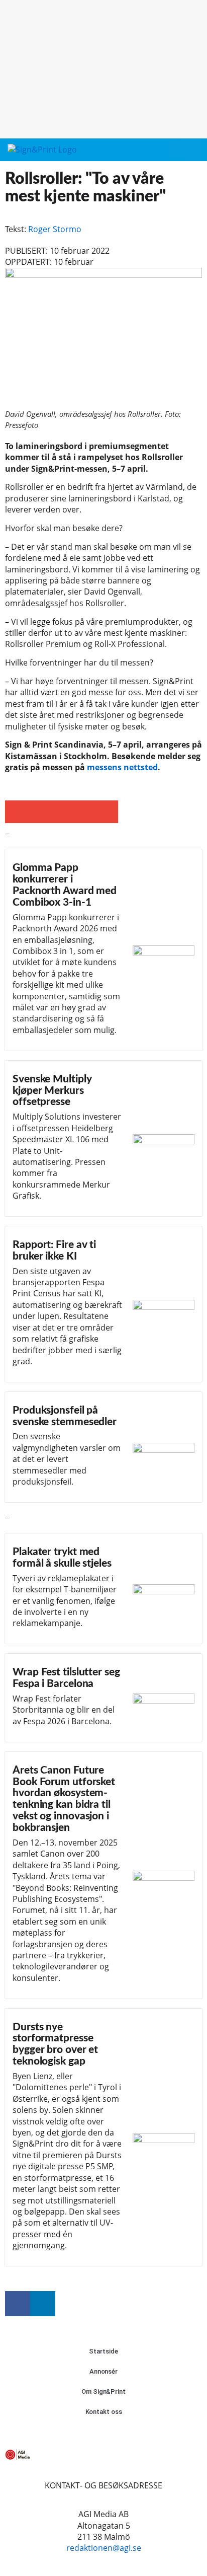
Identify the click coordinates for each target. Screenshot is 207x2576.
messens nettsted (122, 767)
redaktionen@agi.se (104, 2548)
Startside (103, 2351)
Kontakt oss (104, 2412)
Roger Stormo (55, 229)
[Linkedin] (43, 2304)
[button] (174, 150)
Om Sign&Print (103, 2391)
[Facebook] (18, 2304)
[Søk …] (192, 150)
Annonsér (103, 2371)
